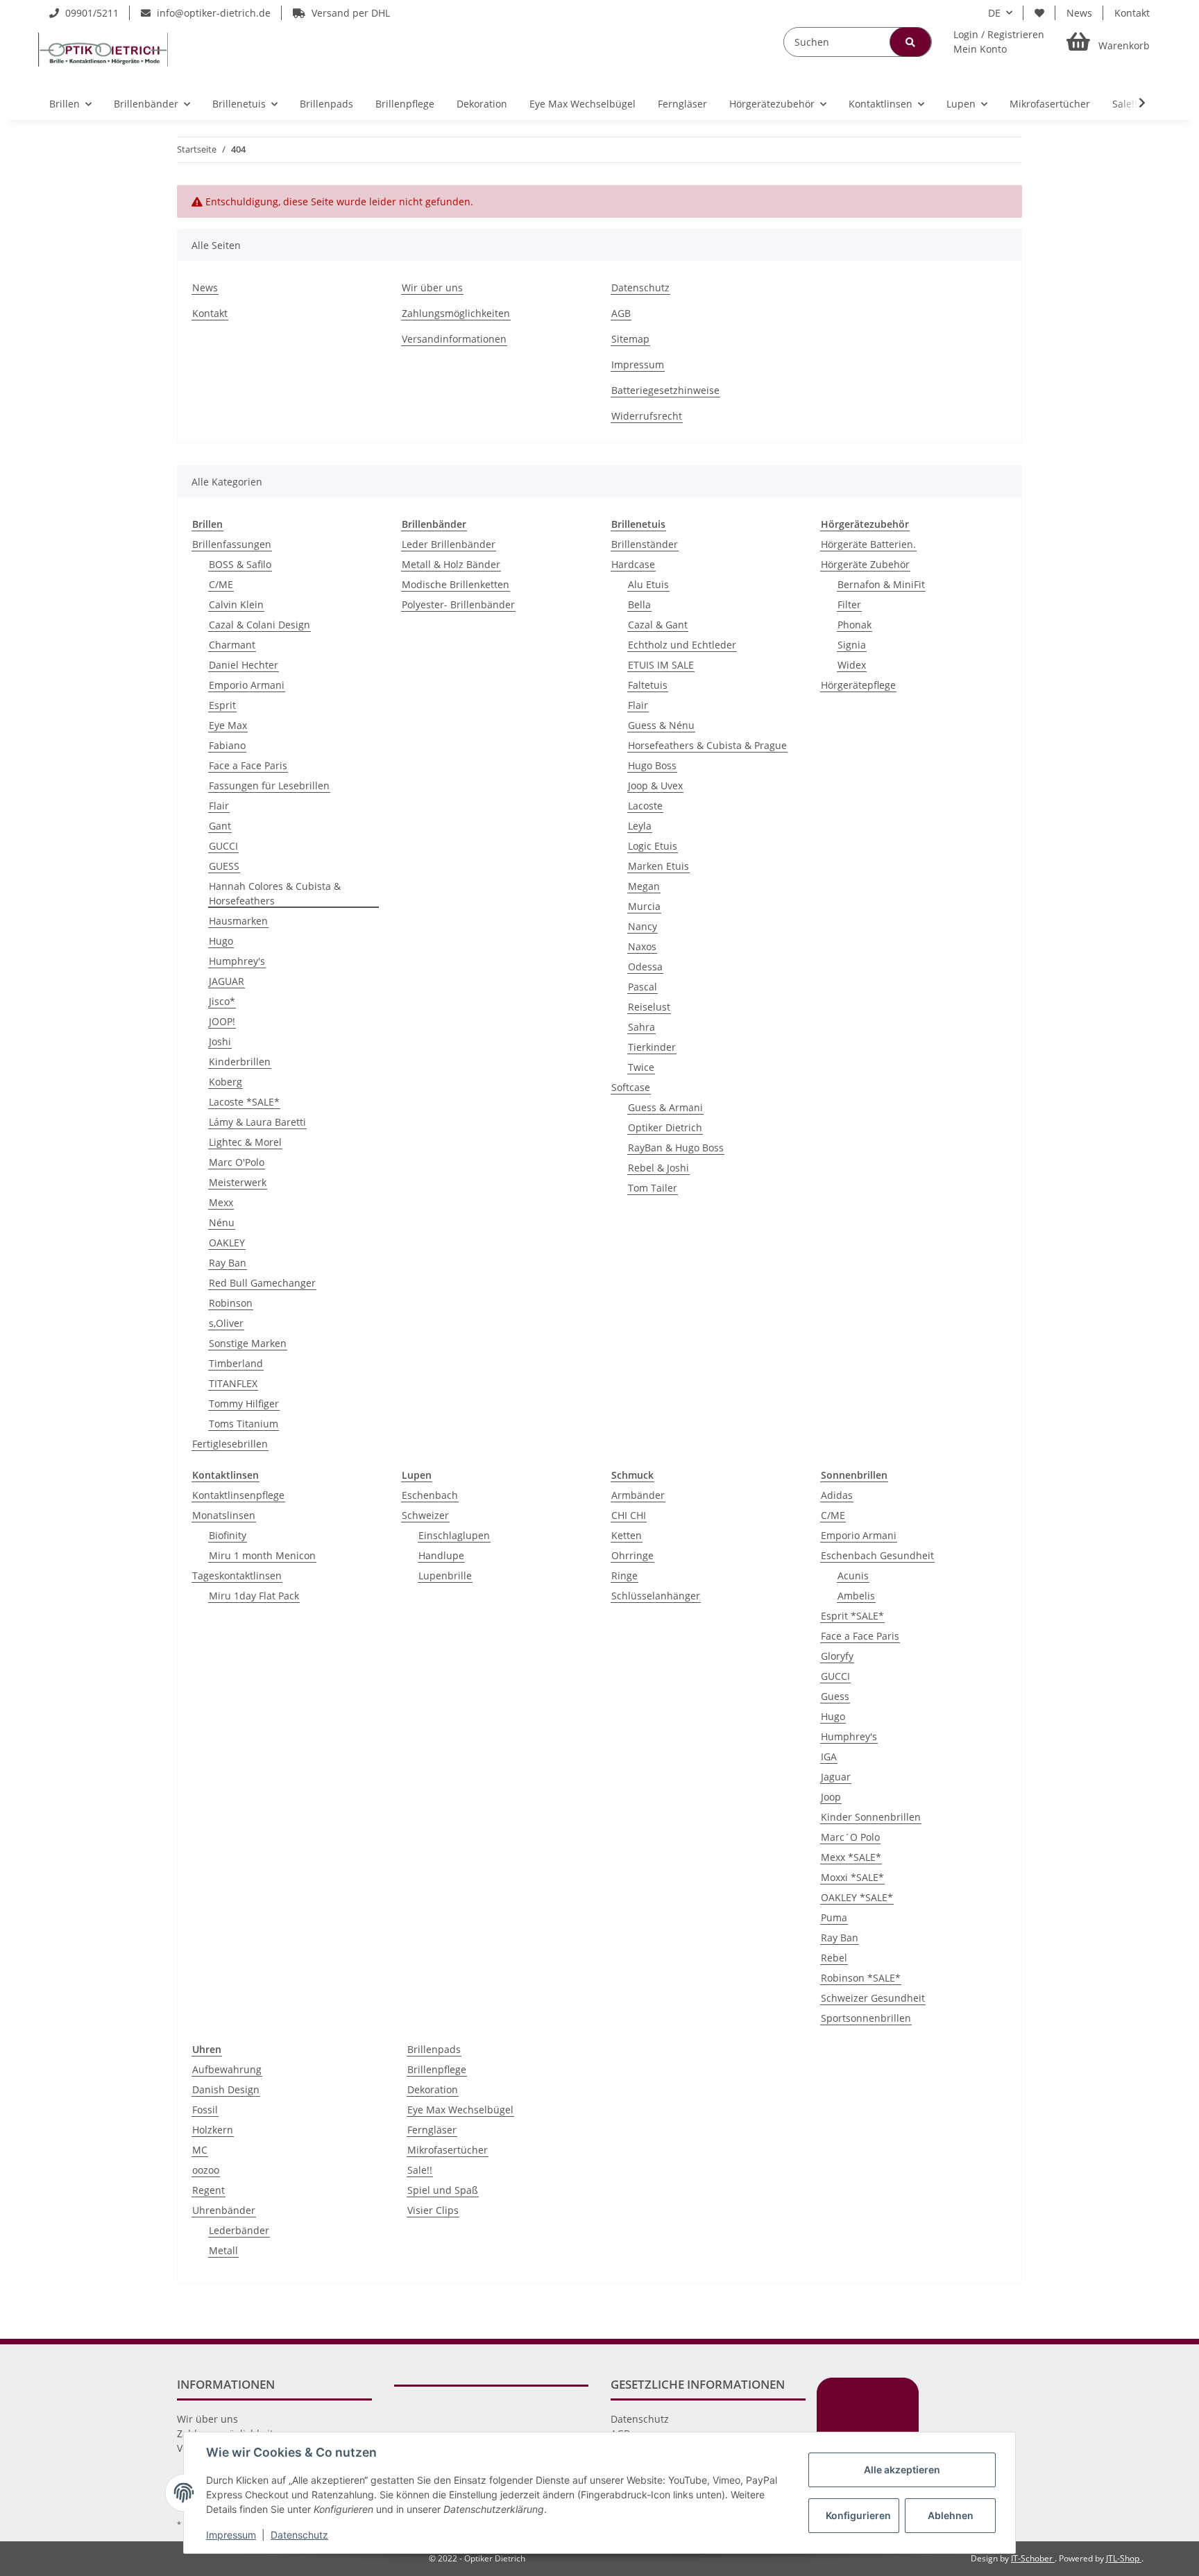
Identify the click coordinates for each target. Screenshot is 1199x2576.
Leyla (640, 826)
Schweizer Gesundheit (873, 1998)
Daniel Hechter (244, 665)
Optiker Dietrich (665, 1127)
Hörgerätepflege (858, 685)
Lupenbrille (445, 1575)
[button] (999, 42)
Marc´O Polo (850, 1837)
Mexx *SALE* (851, 1857)
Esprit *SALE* (852, 1616)
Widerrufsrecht (647, 416)
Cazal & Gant (658, 625)
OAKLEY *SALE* (857, 1897)
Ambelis (856, 1596)
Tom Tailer (653, 1188)
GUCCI (223, 846)
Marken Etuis (658, 866)
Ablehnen (951, 2515)
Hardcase (633, 564)
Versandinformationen (454, 339)
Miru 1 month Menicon (262, 1555)
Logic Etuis (653, 846)
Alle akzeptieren (902, 2470)
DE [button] (994, 13)
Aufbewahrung (227, 2069)
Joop (831, 1797)
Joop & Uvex (655, 785)
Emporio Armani (247, 685)
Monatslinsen (224, 1515)
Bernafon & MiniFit (881, 584)
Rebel (834, 1958)
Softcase (631, 1087)
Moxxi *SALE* (852, 1877)
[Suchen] (910, 42)
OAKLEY (227, 1243)
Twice (641, 1067)
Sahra (641, 1027)
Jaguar (836, 1777)
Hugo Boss (652, 765)
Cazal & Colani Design (260, 625)
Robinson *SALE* (861, 1978)
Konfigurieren (858, 2515)
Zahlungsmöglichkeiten (456, 313)
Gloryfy (837, 1656)
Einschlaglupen (454, 1535)
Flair (219, 806)
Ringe (624, 1575)
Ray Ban (228, 1263)
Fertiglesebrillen (230, 1444)
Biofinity (228, 1535)
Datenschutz (640, 287)
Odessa (645, 967)
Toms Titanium (244, 1424)
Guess (835, 1696)
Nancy (643, 926)
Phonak (854, 625)
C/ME (221, 584)
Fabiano (227, 745)
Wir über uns (432, 287)
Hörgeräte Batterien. (868, 544)
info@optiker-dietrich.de (212, 13)
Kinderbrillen (240, 1062)
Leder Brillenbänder (449, 544)
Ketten (627, 1535)
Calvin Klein (236, 604)
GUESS (224, 866)
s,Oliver (226, 1323)
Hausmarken (238, 921)
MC (200, 2150)
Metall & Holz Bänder (451, 564)
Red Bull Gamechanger (262, 1283)
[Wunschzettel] (1039, 13)
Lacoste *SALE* (244, 1102)
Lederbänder (239, 2230)
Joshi (220, 1041)
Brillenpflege (437, 2069)
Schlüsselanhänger (656, 1596)
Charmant (232, 645)
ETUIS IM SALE (661, 665)
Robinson (231, 1303)
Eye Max (228, 725)
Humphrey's (237, 961)
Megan (644, 886)
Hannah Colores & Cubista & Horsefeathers (275, 893)
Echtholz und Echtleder (682, 645)
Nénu (222, 1222)
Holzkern (213, 2130)
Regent (209, 2190)
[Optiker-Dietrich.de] (103, 49)
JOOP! (222, 1021)
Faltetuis (648, 685)
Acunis (853, 1575)
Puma (834, 1917)
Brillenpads (434, 2049)
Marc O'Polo (237, 1162)
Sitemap (630, 339)
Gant (220, 826)
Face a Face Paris (248, 765)
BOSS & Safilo (240, 564)
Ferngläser (432, 2130)
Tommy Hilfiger (244, 1403)
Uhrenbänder (224, 2210)
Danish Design (226, 2089)
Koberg (226, 1082)
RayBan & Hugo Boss (676, 1148)
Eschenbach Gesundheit (877, 1555)
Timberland (236, 1363)
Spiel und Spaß (443, 2190)
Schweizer (425, 1515)
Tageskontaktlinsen (237, 1575)
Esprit (222, 705)
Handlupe (441, 1555)
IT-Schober (1033, 2558)
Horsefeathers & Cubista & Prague (707, 745)
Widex (852, 665)
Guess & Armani (665, 1107)
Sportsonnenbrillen (866, 2018)
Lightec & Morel (245, 1142)
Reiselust (649, 1007)
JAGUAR (227, 981)
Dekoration (433, 2089)
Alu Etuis (648, 584)
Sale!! (420, 2170)
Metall (223, 2250)
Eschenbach (430, 1495)
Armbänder (638, 1495)
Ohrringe (632, 1555)
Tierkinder (652, 1047)
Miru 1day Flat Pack (254, 1596)
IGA (829, 1757)
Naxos (642, 946)
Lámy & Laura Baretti (257, 1122)
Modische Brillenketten (456, 584)
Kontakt (1132, 13)
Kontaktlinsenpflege (238, 1495)
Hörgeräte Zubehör (865, 564)
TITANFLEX (233, 1383)
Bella (639, 604)
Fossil (205, 2110)
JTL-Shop (1124, 2558)
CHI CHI (629, 1515)
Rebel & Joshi (658, 1168)
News (1079, 13)
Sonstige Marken (248, 1343)
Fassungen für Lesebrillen (269, 785)
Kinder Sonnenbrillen (871, 1817)
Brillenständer (645, 544)
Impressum (638, 364)
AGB (621, 313)
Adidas (837, 1495)
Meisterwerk (238, 1182)
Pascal (643, 987)
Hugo (221, 941)
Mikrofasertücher (448, 2150)
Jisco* (222, 1001)
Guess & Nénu (661, 725)
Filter (849, 604)
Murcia (644, 906)
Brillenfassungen (232, 544)
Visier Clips (433, 2210)
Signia (852, 645)
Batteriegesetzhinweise (665, 390)
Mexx (221, 1202)
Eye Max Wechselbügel (460, 2110)
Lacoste (645, 806)
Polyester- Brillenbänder (458, 604)
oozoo (206, 2170)
